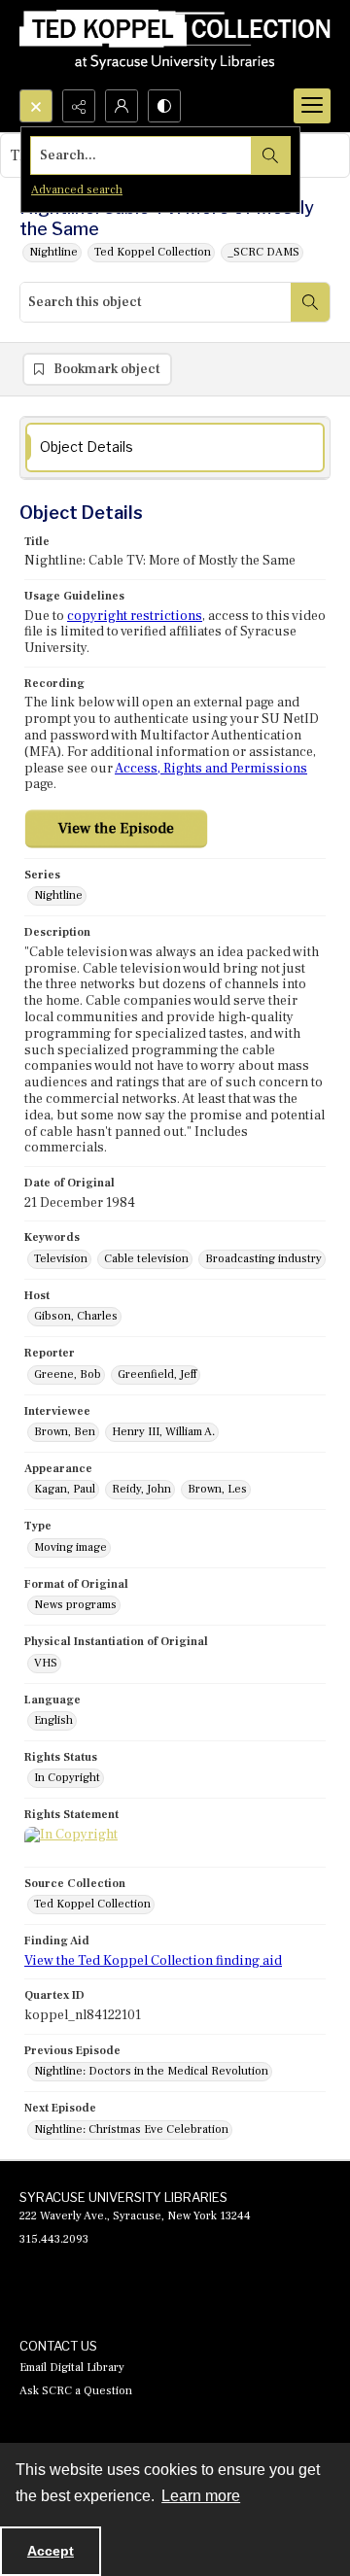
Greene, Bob (68, 1374)
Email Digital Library (72, 2368)
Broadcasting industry (263, 1259)
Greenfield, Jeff (157, 1374)
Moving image (70, 1547)
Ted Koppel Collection (153, 252)
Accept (51, 2551)
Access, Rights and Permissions (211, 769)
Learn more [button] (201, 2496)
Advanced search (77, 190)
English (53, 1720)
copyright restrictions (135, 616)
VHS (46, 1663)
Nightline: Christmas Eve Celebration (131, 2129)
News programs (75, 1605)
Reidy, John (141, 1489)
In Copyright (67, 1778)
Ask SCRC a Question (76, 2391)
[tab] (175, 447)
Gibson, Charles (76, 1316)
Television (61, 1259)
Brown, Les (217, 1489)
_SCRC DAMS (263, 252)
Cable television (146, 1259)
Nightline (53, 252)
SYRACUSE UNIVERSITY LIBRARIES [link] (123, 2197)
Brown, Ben (65, 1432)
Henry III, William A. (163, 1432)
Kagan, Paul (65, 1489)
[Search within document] (310, 302)
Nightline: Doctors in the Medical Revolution (151, 2071)
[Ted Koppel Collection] (175, 45)
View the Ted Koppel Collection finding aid (153, 1961)
